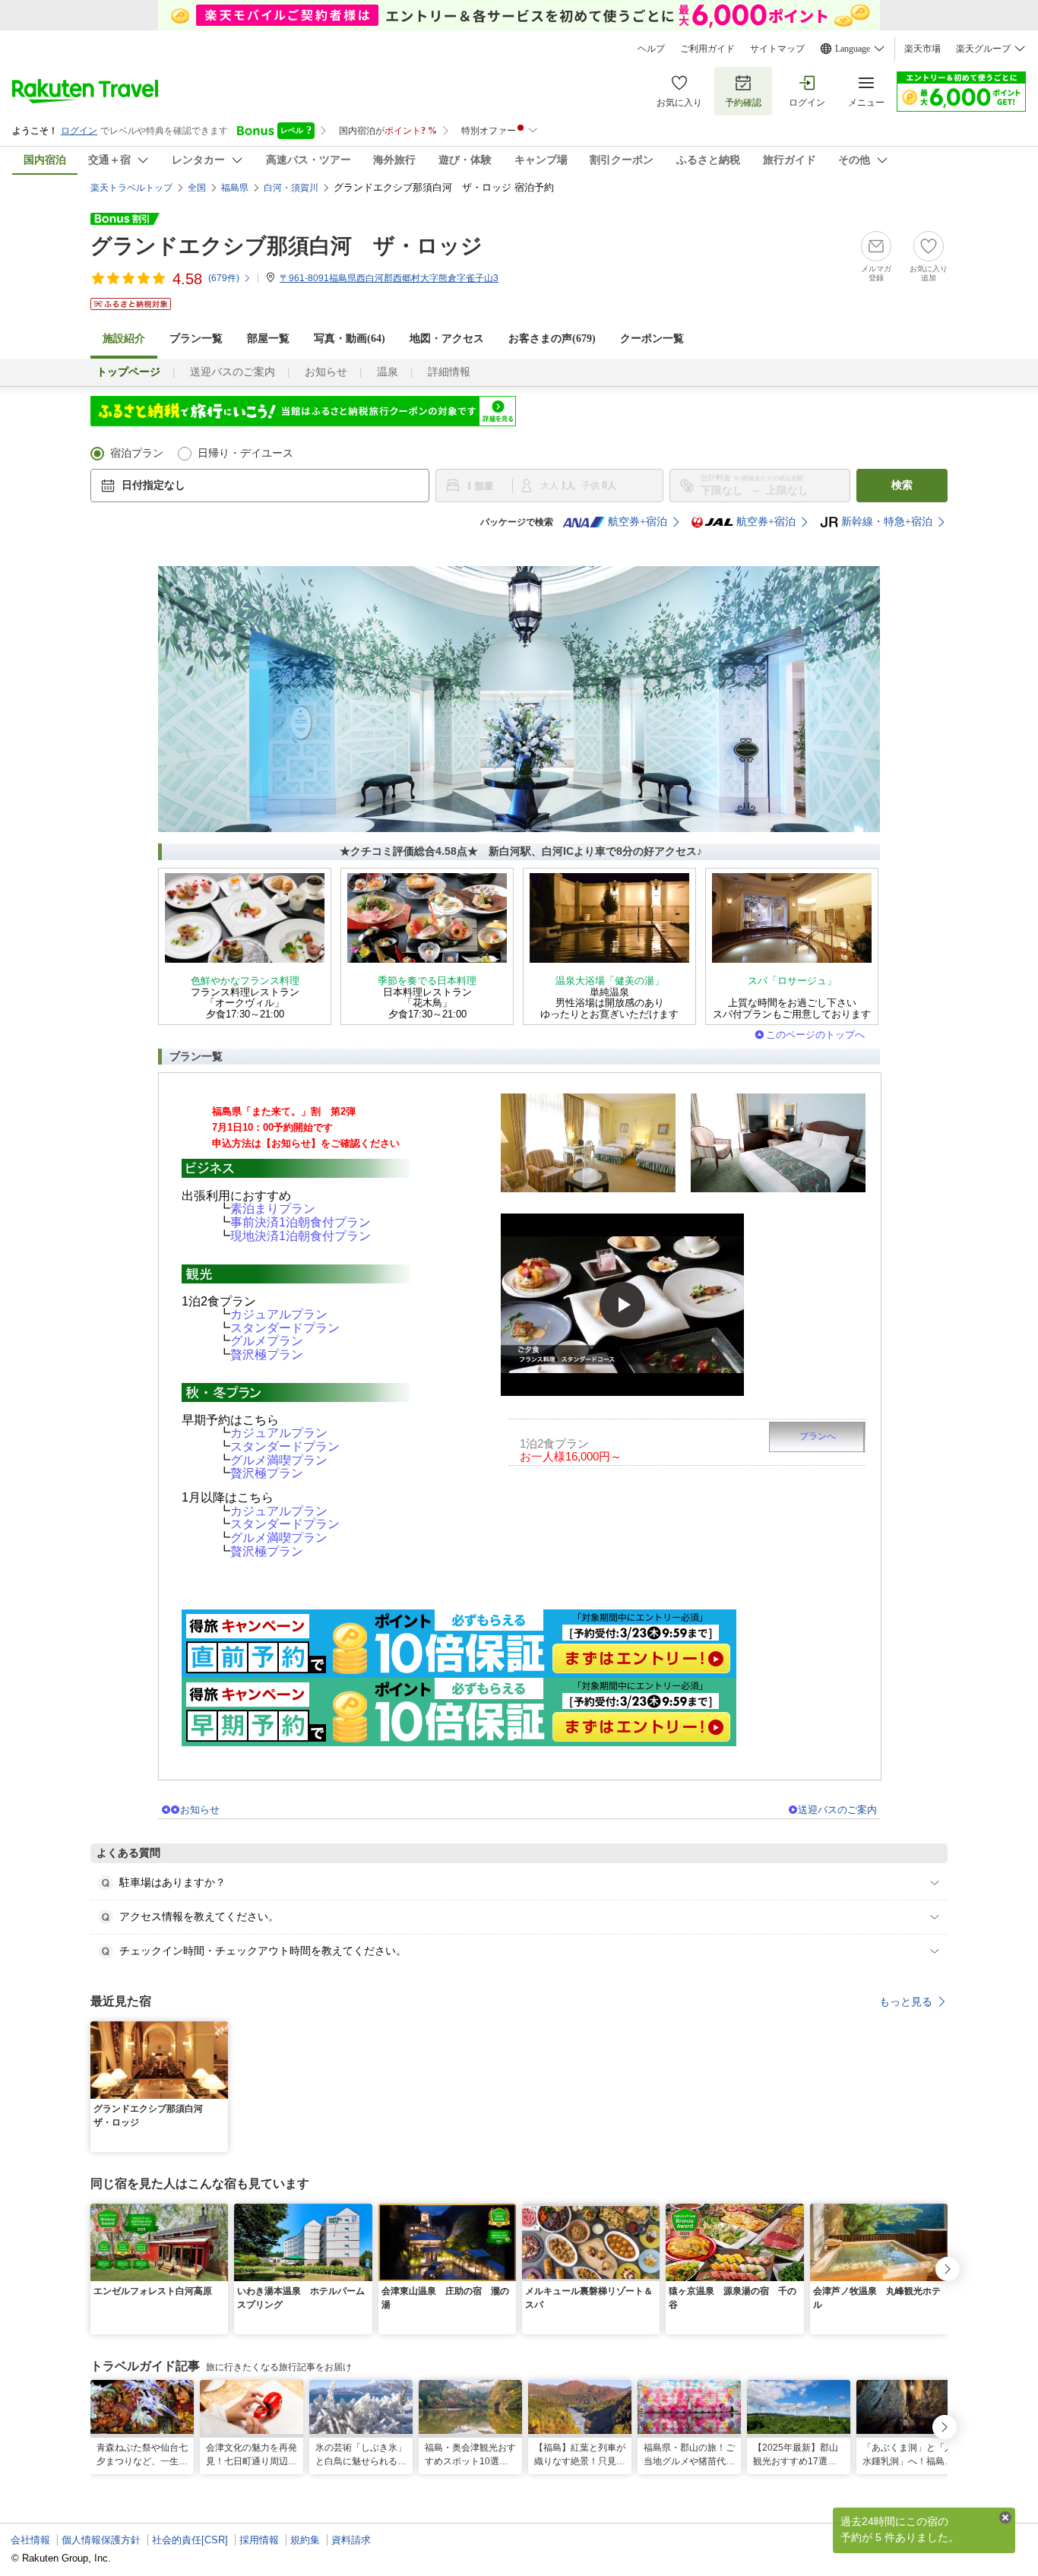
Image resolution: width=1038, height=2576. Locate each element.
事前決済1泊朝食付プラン (301, 1222)
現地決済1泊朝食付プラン (301, 1236)
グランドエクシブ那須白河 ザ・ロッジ (286, 246)
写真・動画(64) (350, 339)
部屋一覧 (268, 339)
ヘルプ (651, 49)
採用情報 (259, 2540)
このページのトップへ (815, 1035)
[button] (219, 2030)
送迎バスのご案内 (233, 372)
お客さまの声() (552, 339)
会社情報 (30, 2540)
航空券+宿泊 (638, 522)
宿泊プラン (137, 453)
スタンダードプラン (285, 1328)
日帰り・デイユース (245, 453)
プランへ (818, 1436)
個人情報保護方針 (101, 2540)
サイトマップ (777, 49)
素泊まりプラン (273, 1209)
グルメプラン (267, 1341)
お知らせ (326, 372)
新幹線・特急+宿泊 (887, 522)
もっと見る (906, 2002)
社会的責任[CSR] (190, 2540)
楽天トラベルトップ (131, 188)
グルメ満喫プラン (279, 1460)
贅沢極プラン (267, 1354)
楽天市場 (922, 49)
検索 (902, 485)
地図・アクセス (447, 339)
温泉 (388, 372)
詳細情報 (449, 372)
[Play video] (622, 1305)
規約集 (305, 2540)
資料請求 (351, 2540)
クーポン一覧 (652, 339)
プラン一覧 (196, 339)
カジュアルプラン (279, 1314)
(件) (224, 278)
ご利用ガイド (707, 49)
